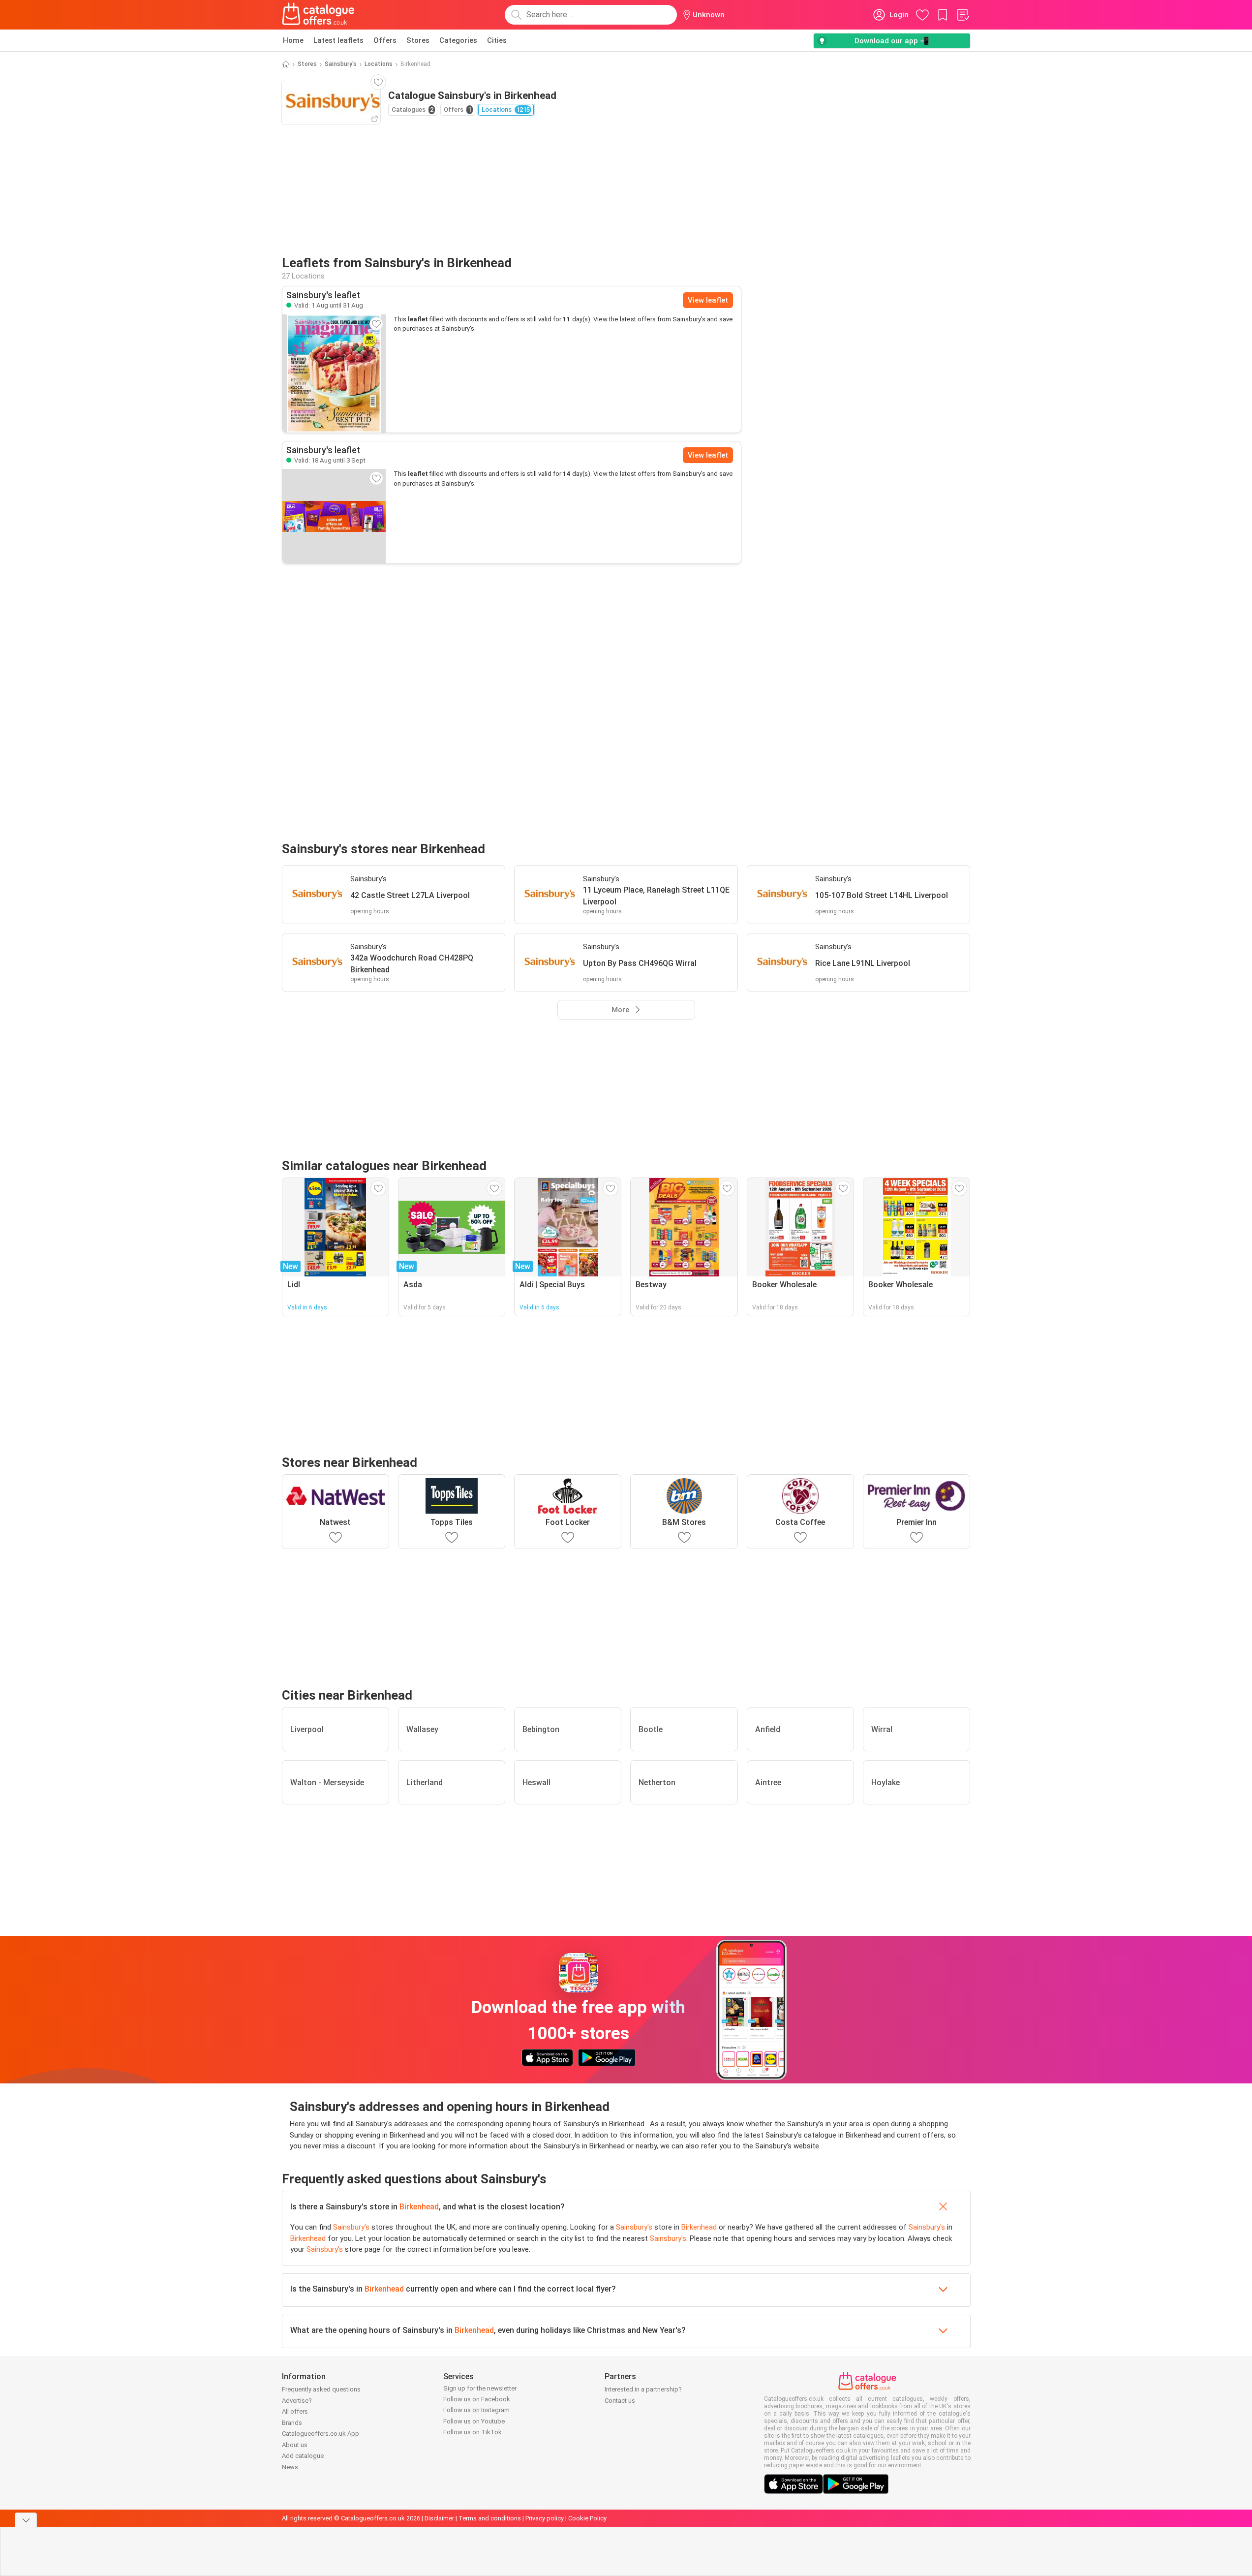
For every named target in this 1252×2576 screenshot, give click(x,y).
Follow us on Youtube (474, 2421)
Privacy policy (545, 2518)
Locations (379, 64)
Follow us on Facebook (477, 2399)
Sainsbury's (341, 64)
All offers (295, 2411)
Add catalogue (303, 2456)
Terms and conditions (490, 2518)
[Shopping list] (963, 15)
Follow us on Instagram (476, 2410)
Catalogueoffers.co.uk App (321, 2434)
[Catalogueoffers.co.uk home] (318, 15)
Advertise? (297, 2401)
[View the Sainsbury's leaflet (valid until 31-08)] (334, 373)
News (290, 2467)
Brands (292, 2423)
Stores (418, 40)
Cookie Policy (587, 2518)
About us (295, 2445)
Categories (458, 40)
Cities (497, 40)
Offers (385, 40)
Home (293, 40)
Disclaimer (439, 2518)
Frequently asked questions (321, 2389)
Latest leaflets (338, 40)
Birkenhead (419, 2207)
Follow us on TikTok (473, 2432)
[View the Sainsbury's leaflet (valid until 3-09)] (334, 516)
